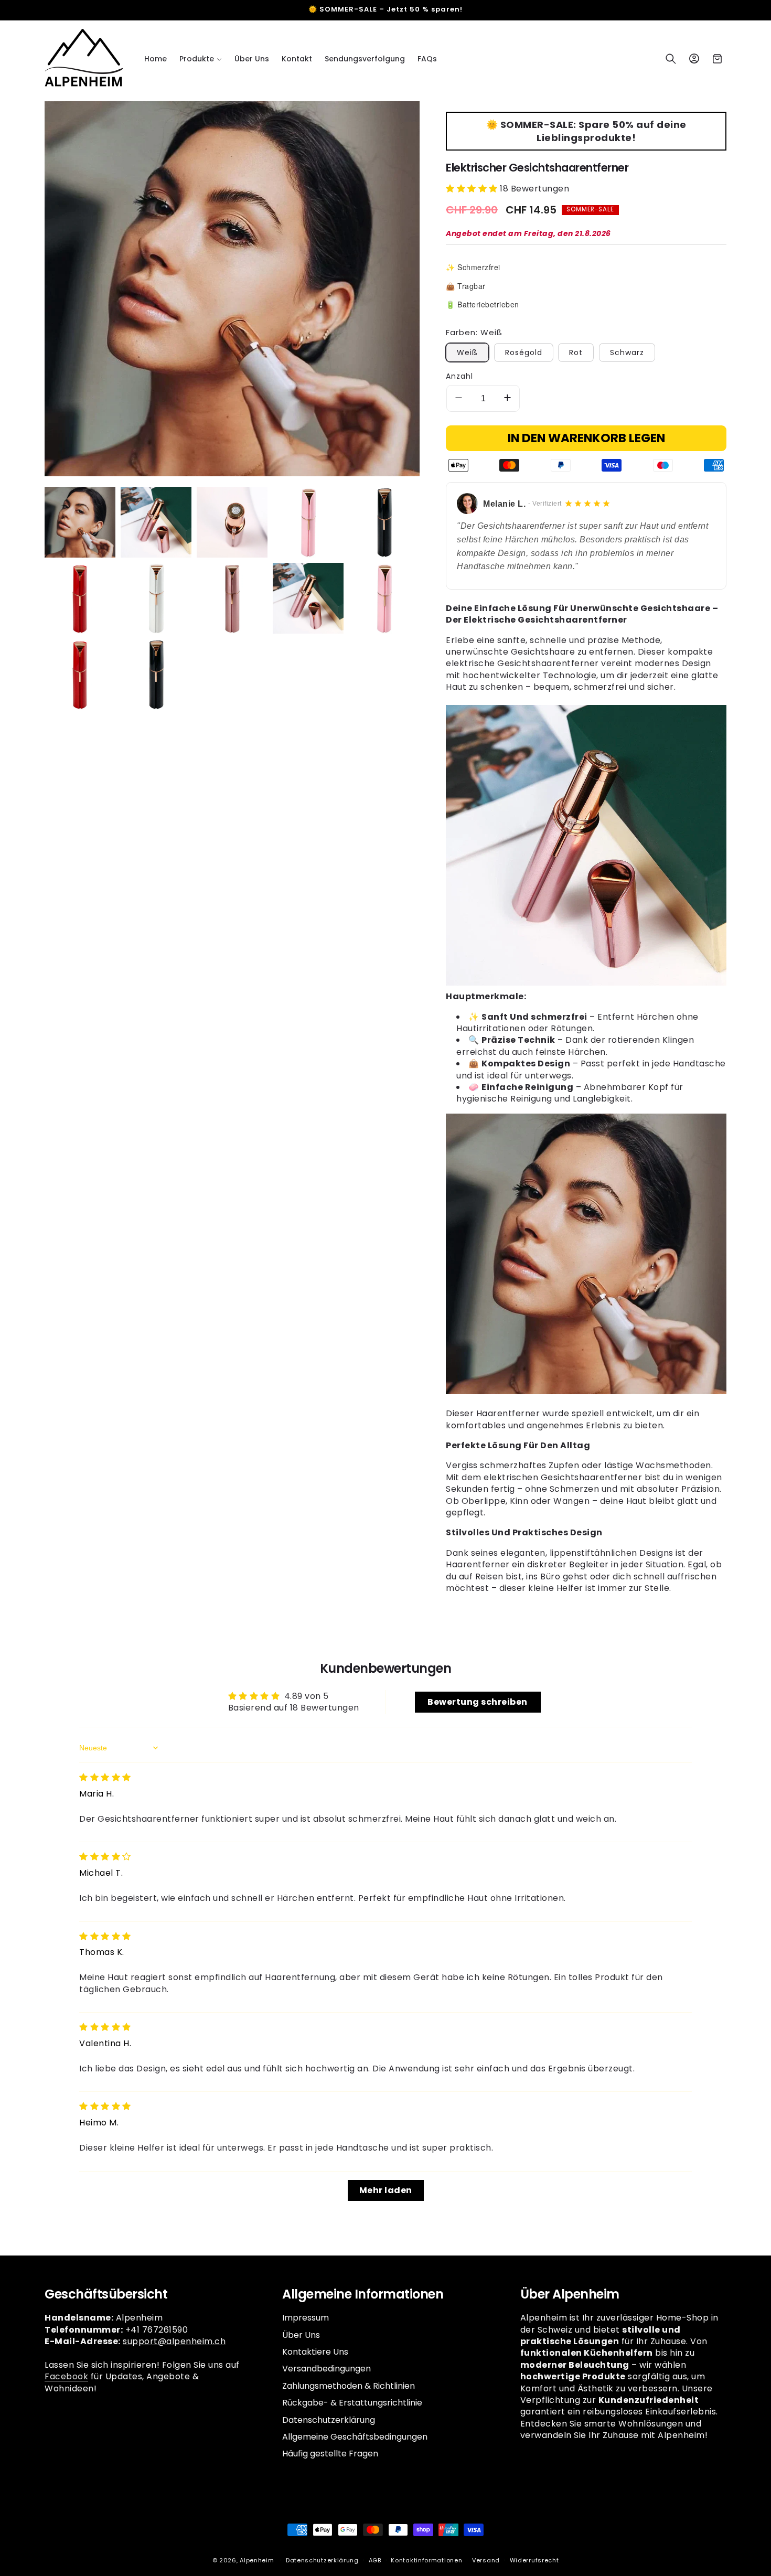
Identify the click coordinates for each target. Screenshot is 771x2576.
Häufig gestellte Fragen (330, 2454)
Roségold (524, 352)
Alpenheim (257, 2560)
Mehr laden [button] (386, 2190)
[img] (105, 1777)
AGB (375, 2560)
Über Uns (301, 2335)
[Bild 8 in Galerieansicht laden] (232, 598)
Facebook (66, 2376)
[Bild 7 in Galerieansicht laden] (156, 598)
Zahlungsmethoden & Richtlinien (349, 2386)
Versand (486, 2560)
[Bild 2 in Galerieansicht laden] (156, 522)
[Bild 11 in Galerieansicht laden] (80, 674)
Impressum (306, 2318)
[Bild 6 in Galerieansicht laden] (80, 598)
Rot (576, 352)
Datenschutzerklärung (329, 2420)
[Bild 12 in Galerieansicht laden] (156, 674)
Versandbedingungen (326, 2369)
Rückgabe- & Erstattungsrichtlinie (352, 2403)
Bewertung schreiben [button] (478, 1702)
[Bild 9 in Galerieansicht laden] (308, 598)
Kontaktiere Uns (315, 2352)
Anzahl (459, 376)
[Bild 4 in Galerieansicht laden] (308, 522)
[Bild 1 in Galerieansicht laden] (80, 522)
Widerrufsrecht (534, 2560)
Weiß (467, 352)
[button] (201, 59)
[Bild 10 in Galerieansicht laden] (384, 598)
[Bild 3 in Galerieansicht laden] (232, 522)
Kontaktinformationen (426, 2560)
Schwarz (627, 352)
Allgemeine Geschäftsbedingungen (355, 2437)
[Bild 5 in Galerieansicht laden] (384, 522)
